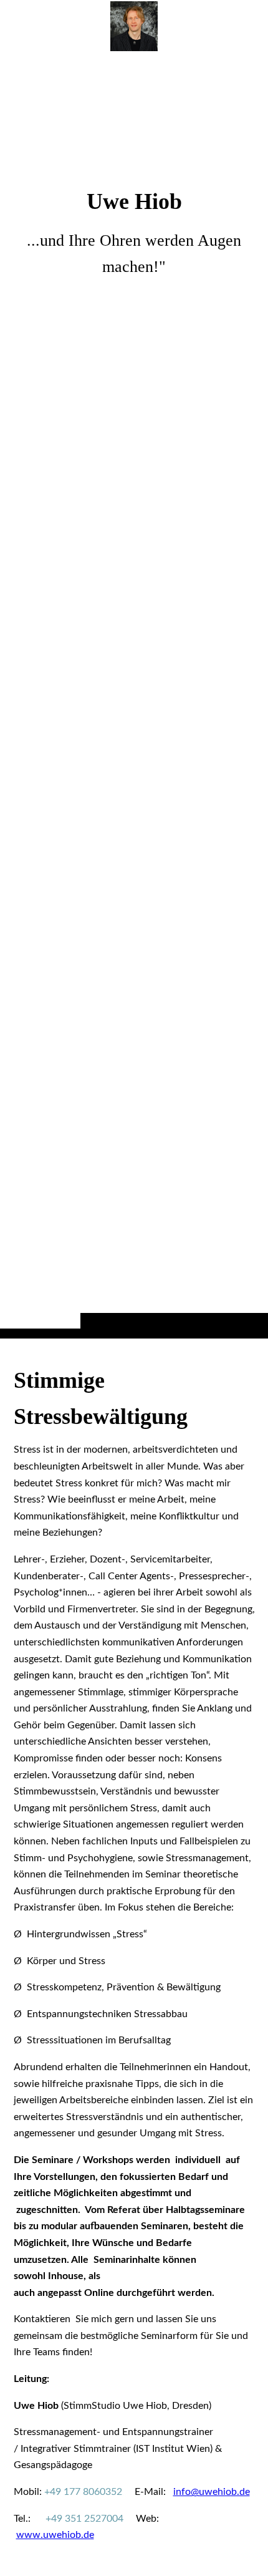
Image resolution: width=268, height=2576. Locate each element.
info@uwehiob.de (212, 2492)
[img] (134, 694)
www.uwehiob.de (55, 2535)
